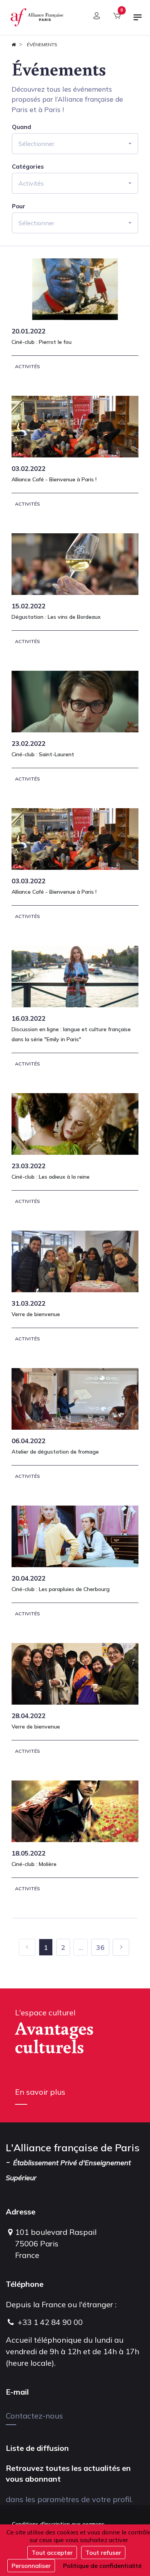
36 (100, 1947)
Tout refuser (103, 2553)
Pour (19, 206)
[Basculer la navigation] (138, 20)
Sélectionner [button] (36, 144)
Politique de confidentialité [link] (102, 2566)
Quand (22, 127)
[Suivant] (121, 1947)
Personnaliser (31, 2566)
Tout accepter (52, 2553)
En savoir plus (40, 2092)
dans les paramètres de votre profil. (69, 2499)
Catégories (28, 167)
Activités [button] (31, 183)
